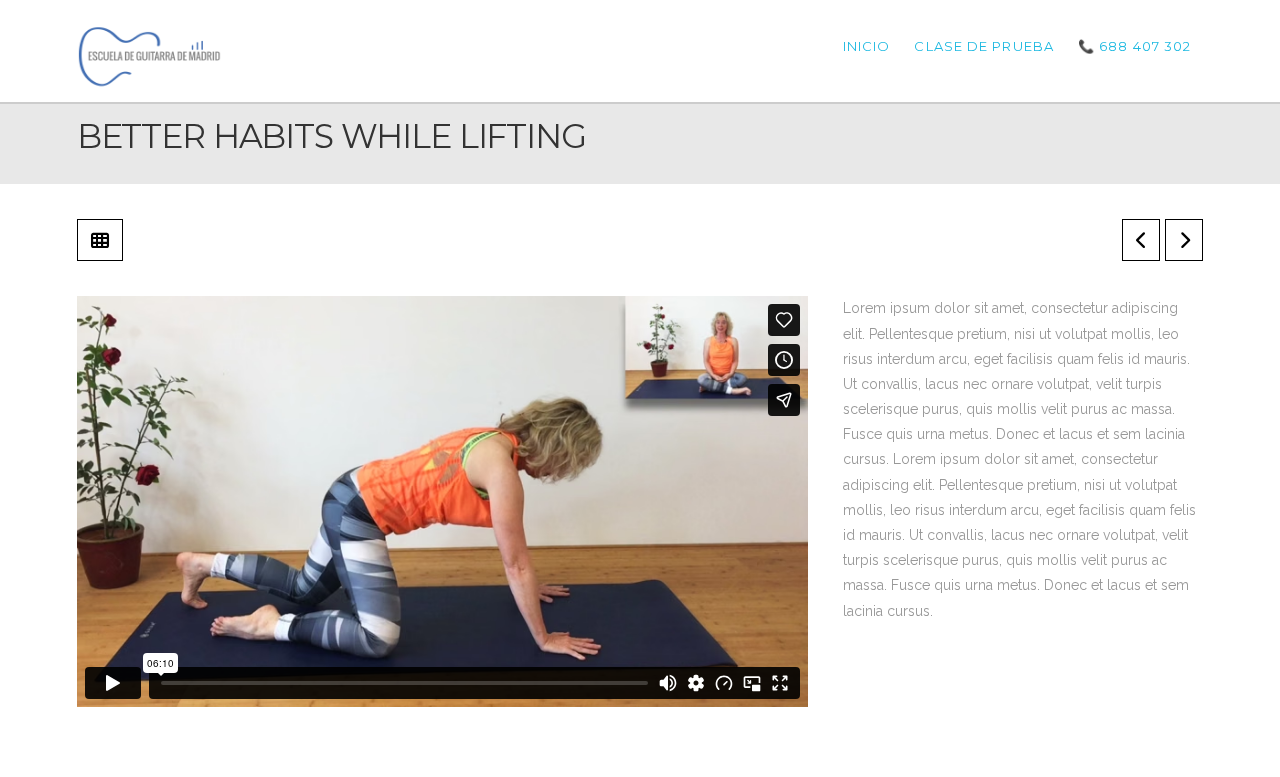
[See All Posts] (100, 240)
